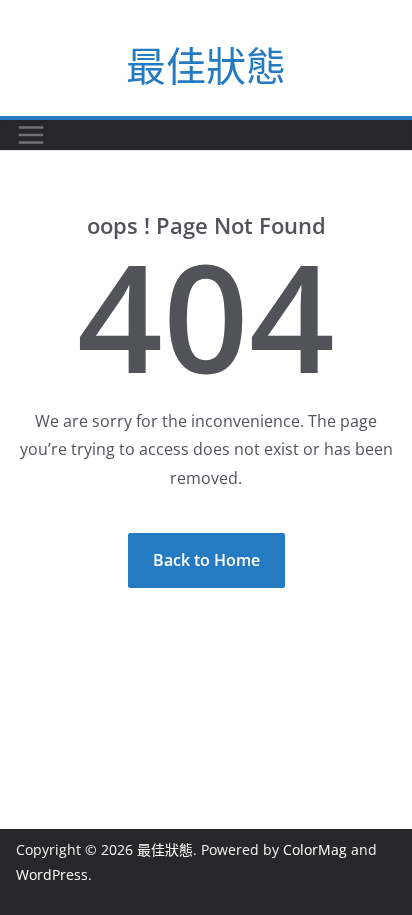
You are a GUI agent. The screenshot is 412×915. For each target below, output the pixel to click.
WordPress (52, 874)
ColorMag (315, 849)
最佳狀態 (206, 65)
